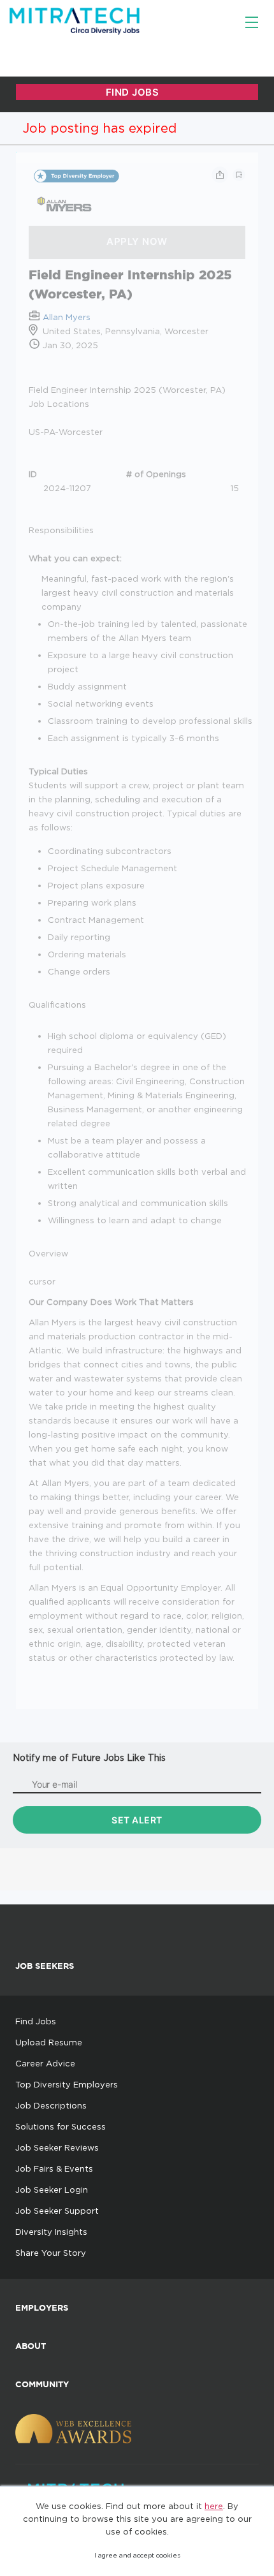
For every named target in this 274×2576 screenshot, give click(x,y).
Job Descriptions (51, 2105)
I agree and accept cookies (137, 2555)
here (214, 2506)
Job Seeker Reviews (57, 2147)
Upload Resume (49, 2042)
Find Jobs (36, 2021)
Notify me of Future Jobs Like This (89, 1757)
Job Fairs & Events (54, 2168)
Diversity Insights (51, 2232)
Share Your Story (51, 2253)
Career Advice (45, 2063)
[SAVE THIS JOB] (239, 175)
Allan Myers (67, 317)
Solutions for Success (61, 2126)
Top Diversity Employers (67, 2084)
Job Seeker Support (57, 2211)
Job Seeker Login (52, 2190)
